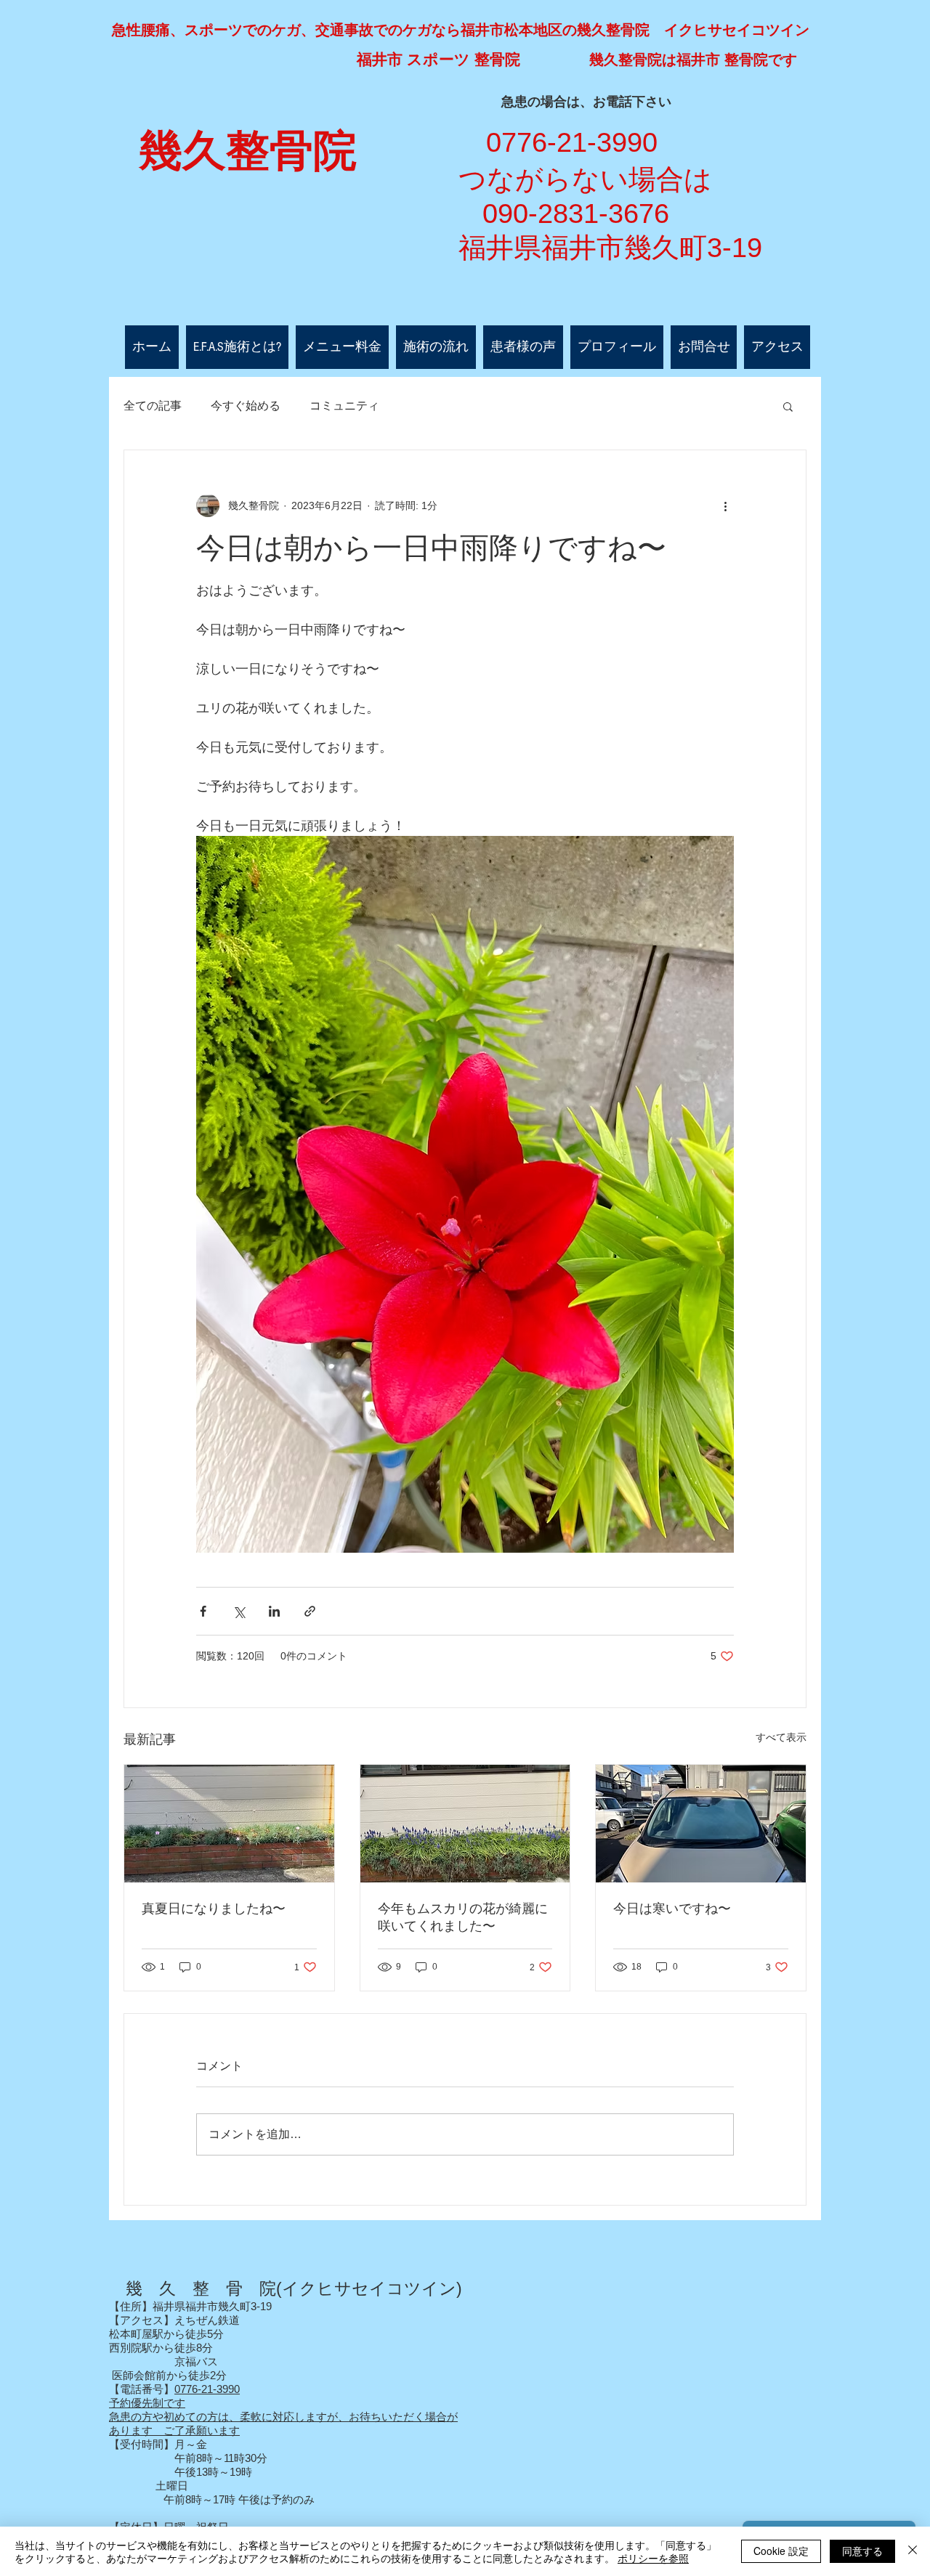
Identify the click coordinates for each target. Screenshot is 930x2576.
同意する (862, 2551)
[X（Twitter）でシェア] (239, 1611)
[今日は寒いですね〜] (701, 1824)
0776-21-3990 (207, 2389)
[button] (788, 406)
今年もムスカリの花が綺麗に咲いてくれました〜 (463, 1917)
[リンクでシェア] (310, 1611)
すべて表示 (781, 1737)
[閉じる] (913, 2551)
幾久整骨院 (248, 151)
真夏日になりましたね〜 (214, 1909)
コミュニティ (344, 406)
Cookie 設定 (781, 2551)
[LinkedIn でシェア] (274, 1611)
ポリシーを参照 (653, 2558)
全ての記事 (153, 406)
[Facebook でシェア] (203, 1611)
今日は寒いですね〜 (672, 1909)
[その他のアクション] (725, 505)
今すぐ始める (246, 406)
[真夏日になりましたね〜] (229, 1824)
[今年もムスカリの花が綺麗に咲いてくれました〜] (465, 1824)
